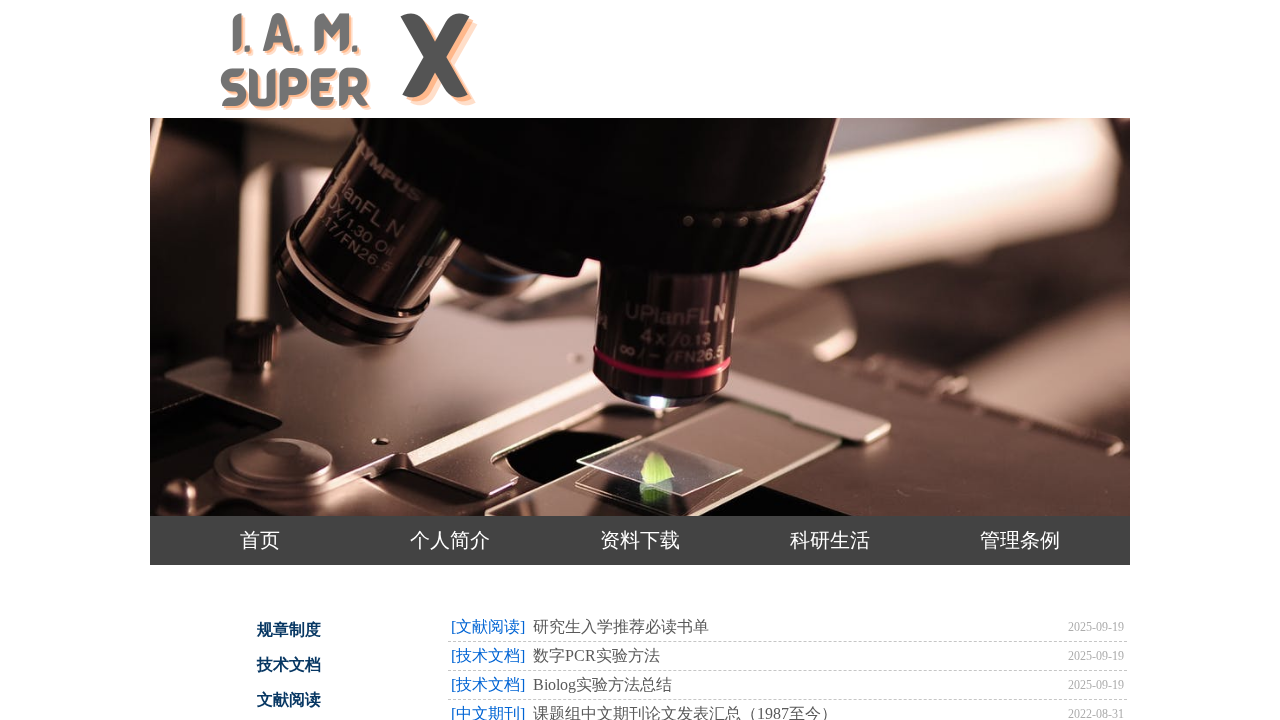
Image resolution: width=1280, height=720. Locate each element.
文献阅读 (289, 699)
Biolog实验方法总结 (602, 684)
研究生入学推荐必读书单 (621, 626)
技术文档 (289, 664)
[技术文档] (488, 655)
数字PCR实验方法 (596, 655)
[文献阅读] (488, 626)
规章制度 (289, 629)
